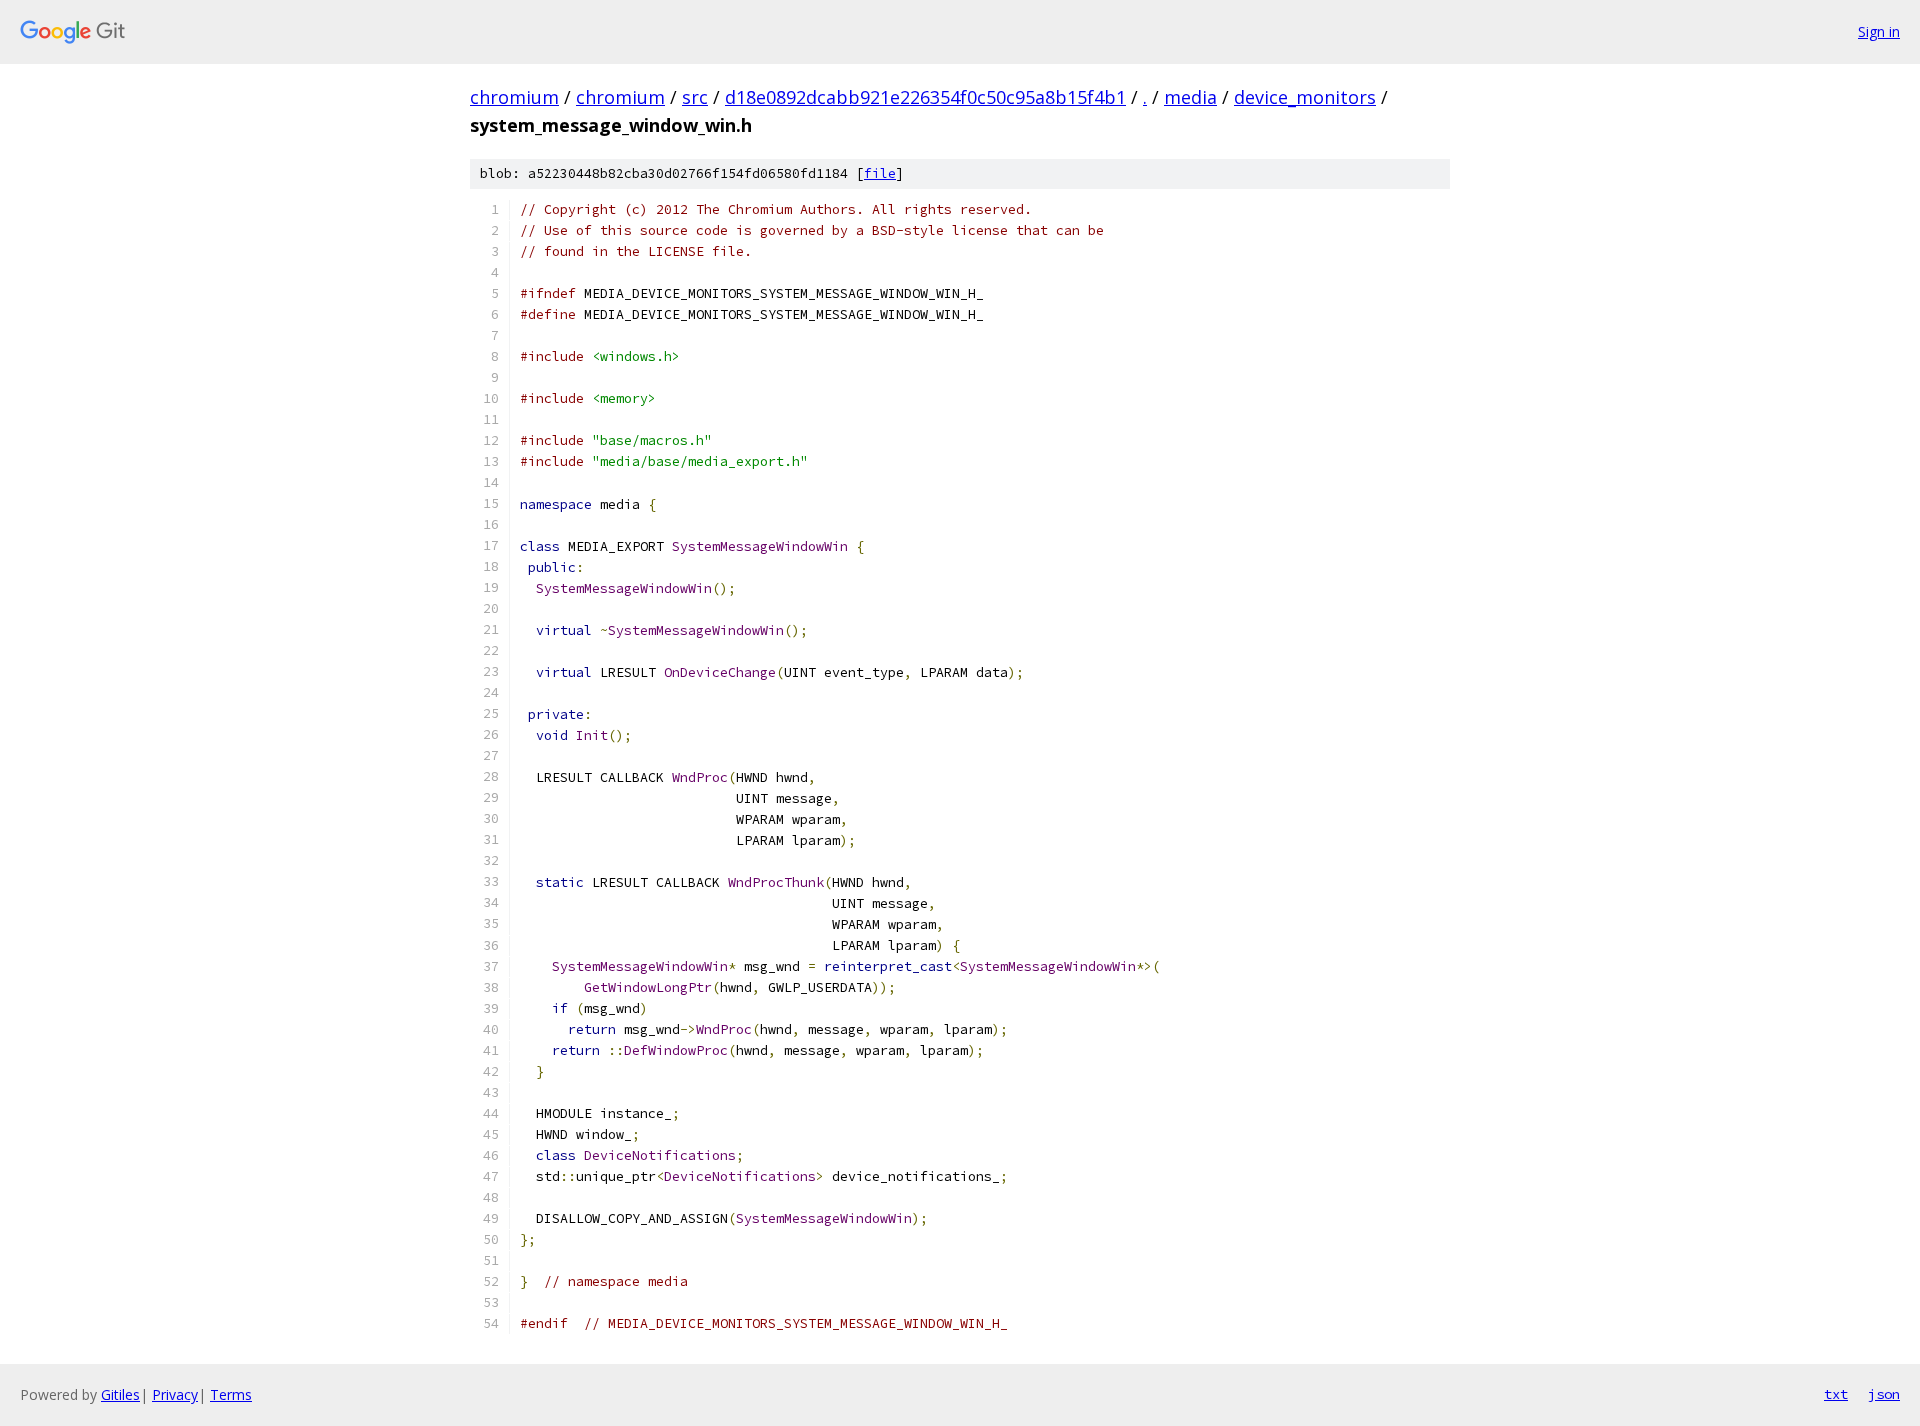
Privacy (175, 1394)
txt (1836, 1394)
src (695, 97)
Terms (231, 1394)
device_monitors (1305, 97)
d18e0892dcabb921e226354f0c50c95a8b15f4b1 (925, 97)
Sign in (1879, 31)
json (1884, 1394)
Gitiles (120, 1394)
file (880, 173)
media (1190, 97)
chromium (514, 97)
